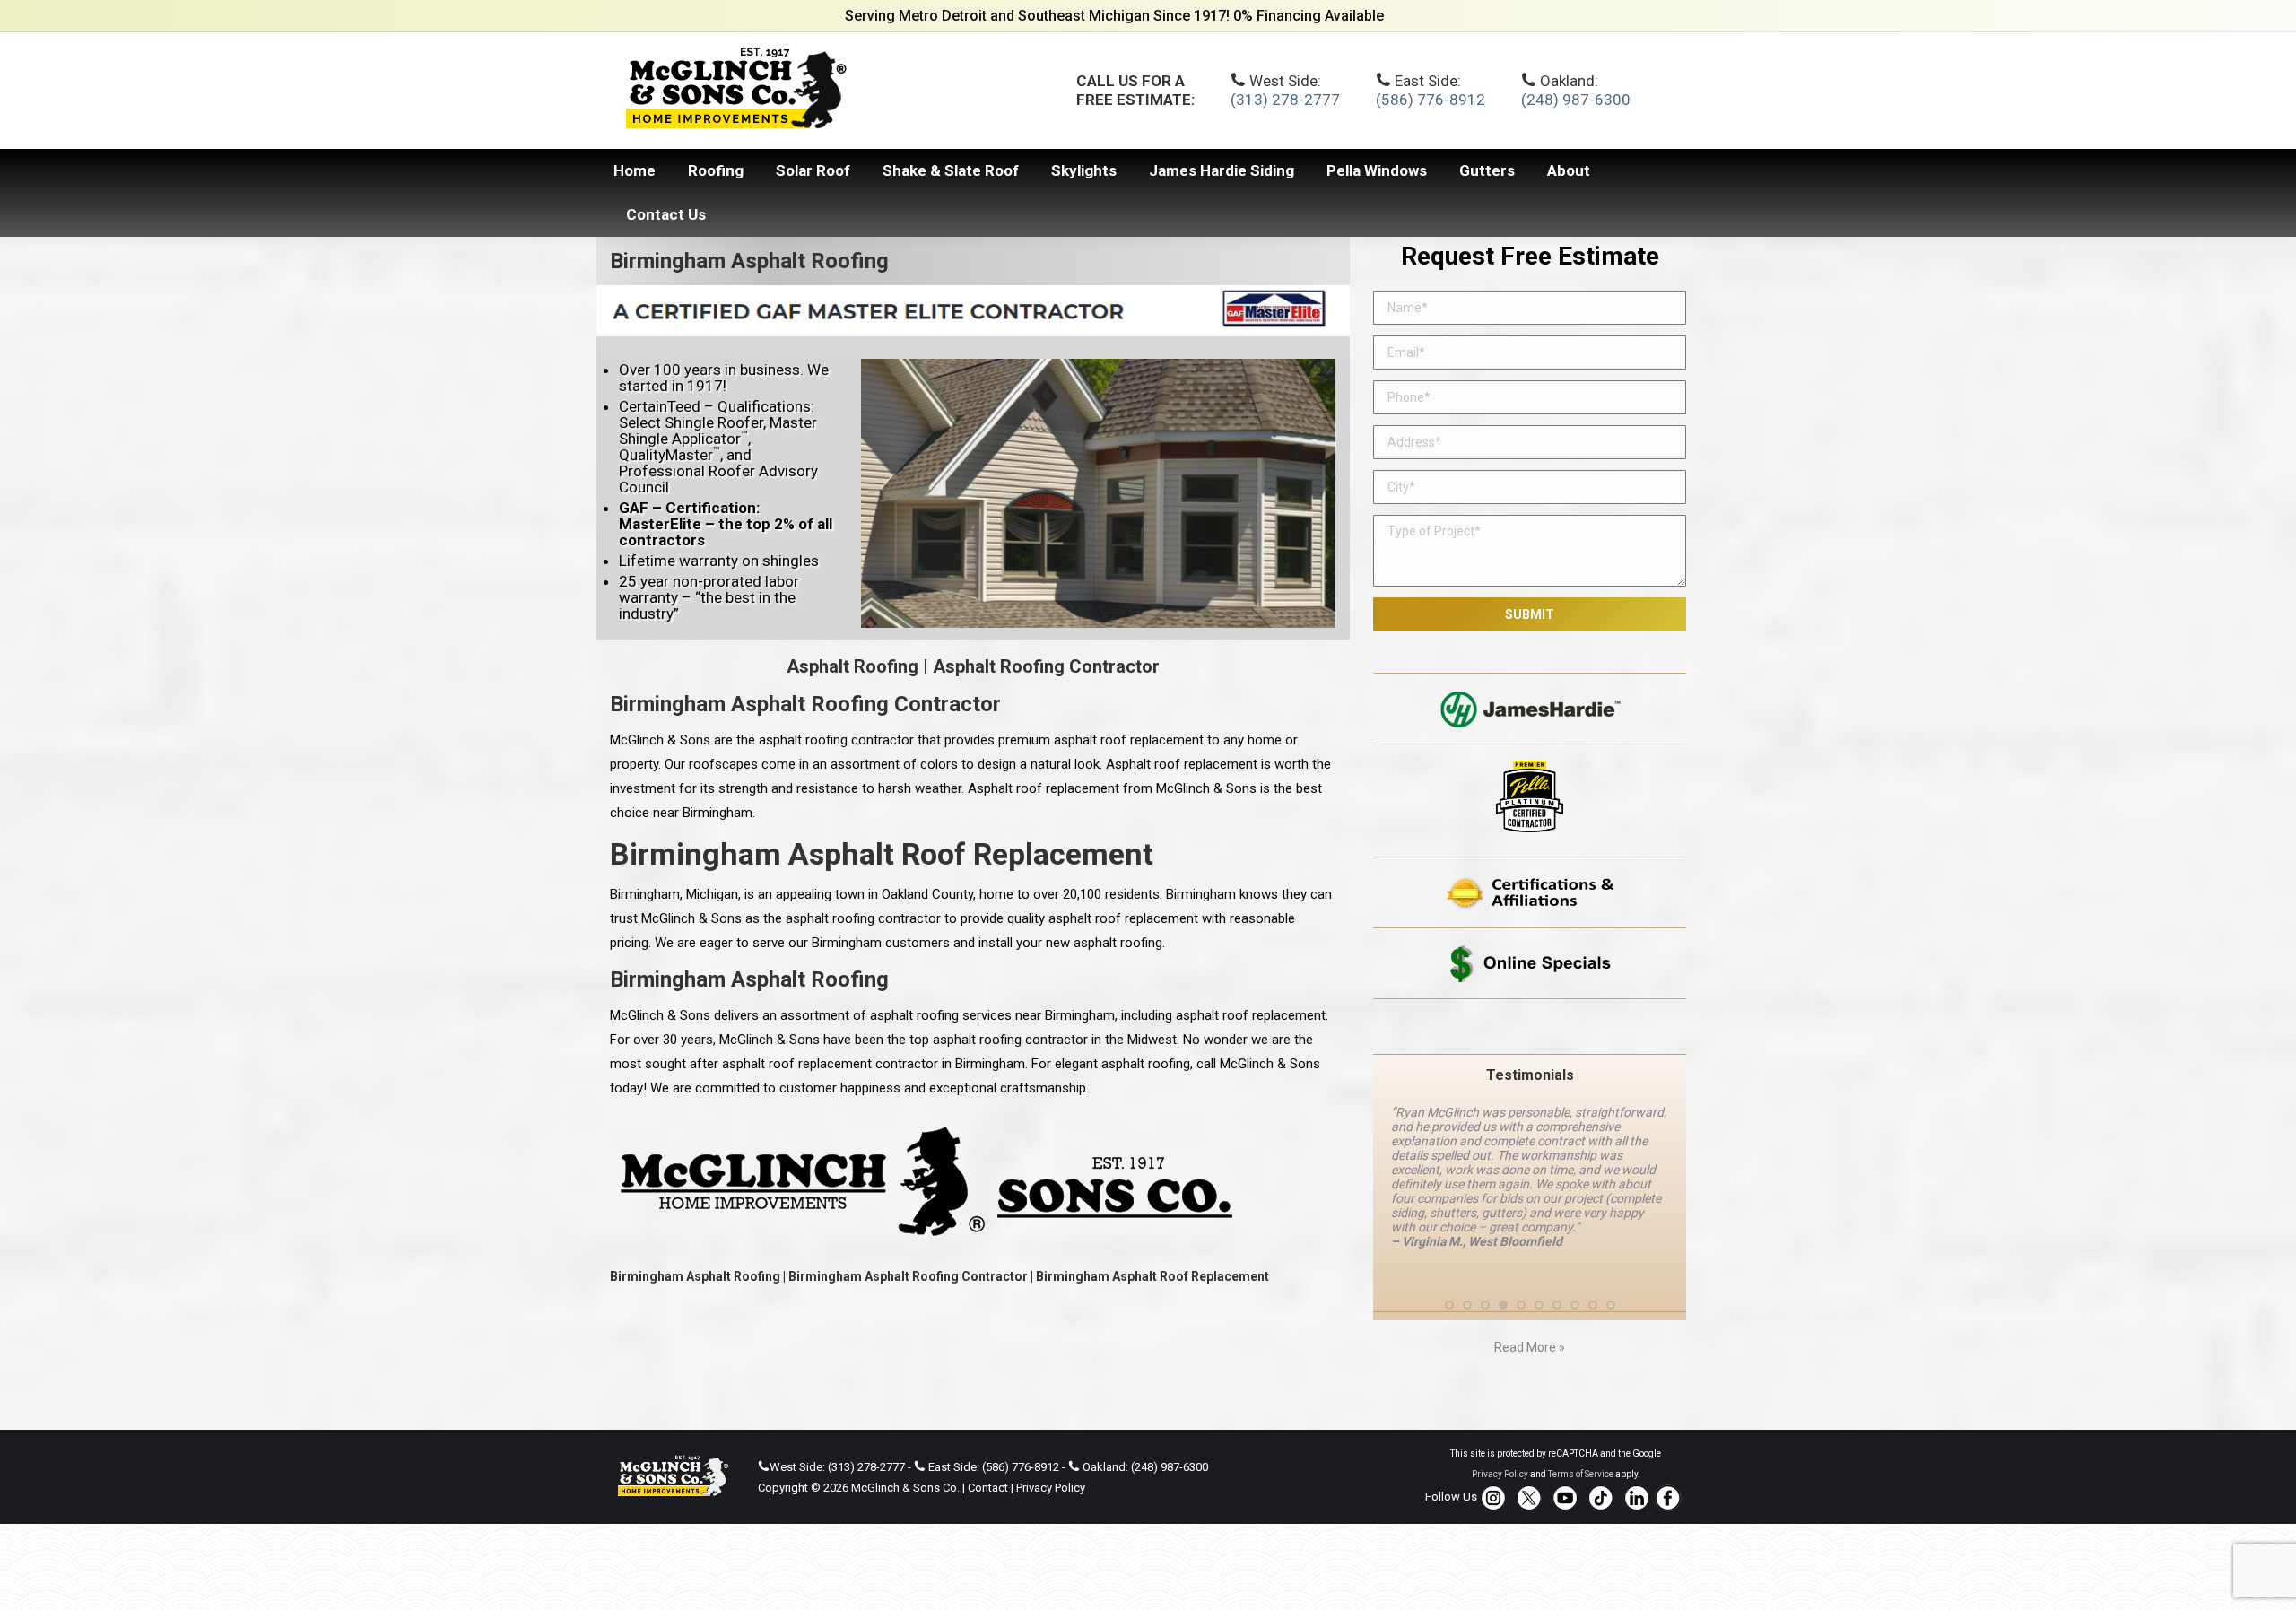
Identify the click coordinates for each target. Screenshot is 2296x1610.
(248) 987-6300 (1576, 100)
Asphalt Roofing (852, 666)
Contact (988, 1488)
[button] (1449, 1305)
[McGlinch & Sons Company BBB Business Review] (1530, 1027)
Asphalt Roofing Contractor (1046, 666)
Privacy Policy (1051, 1488)
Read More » (1530, 1347)
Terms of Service (1581, 1474)
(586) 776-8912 (1431, 100)
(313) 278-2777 (1285, 100)
